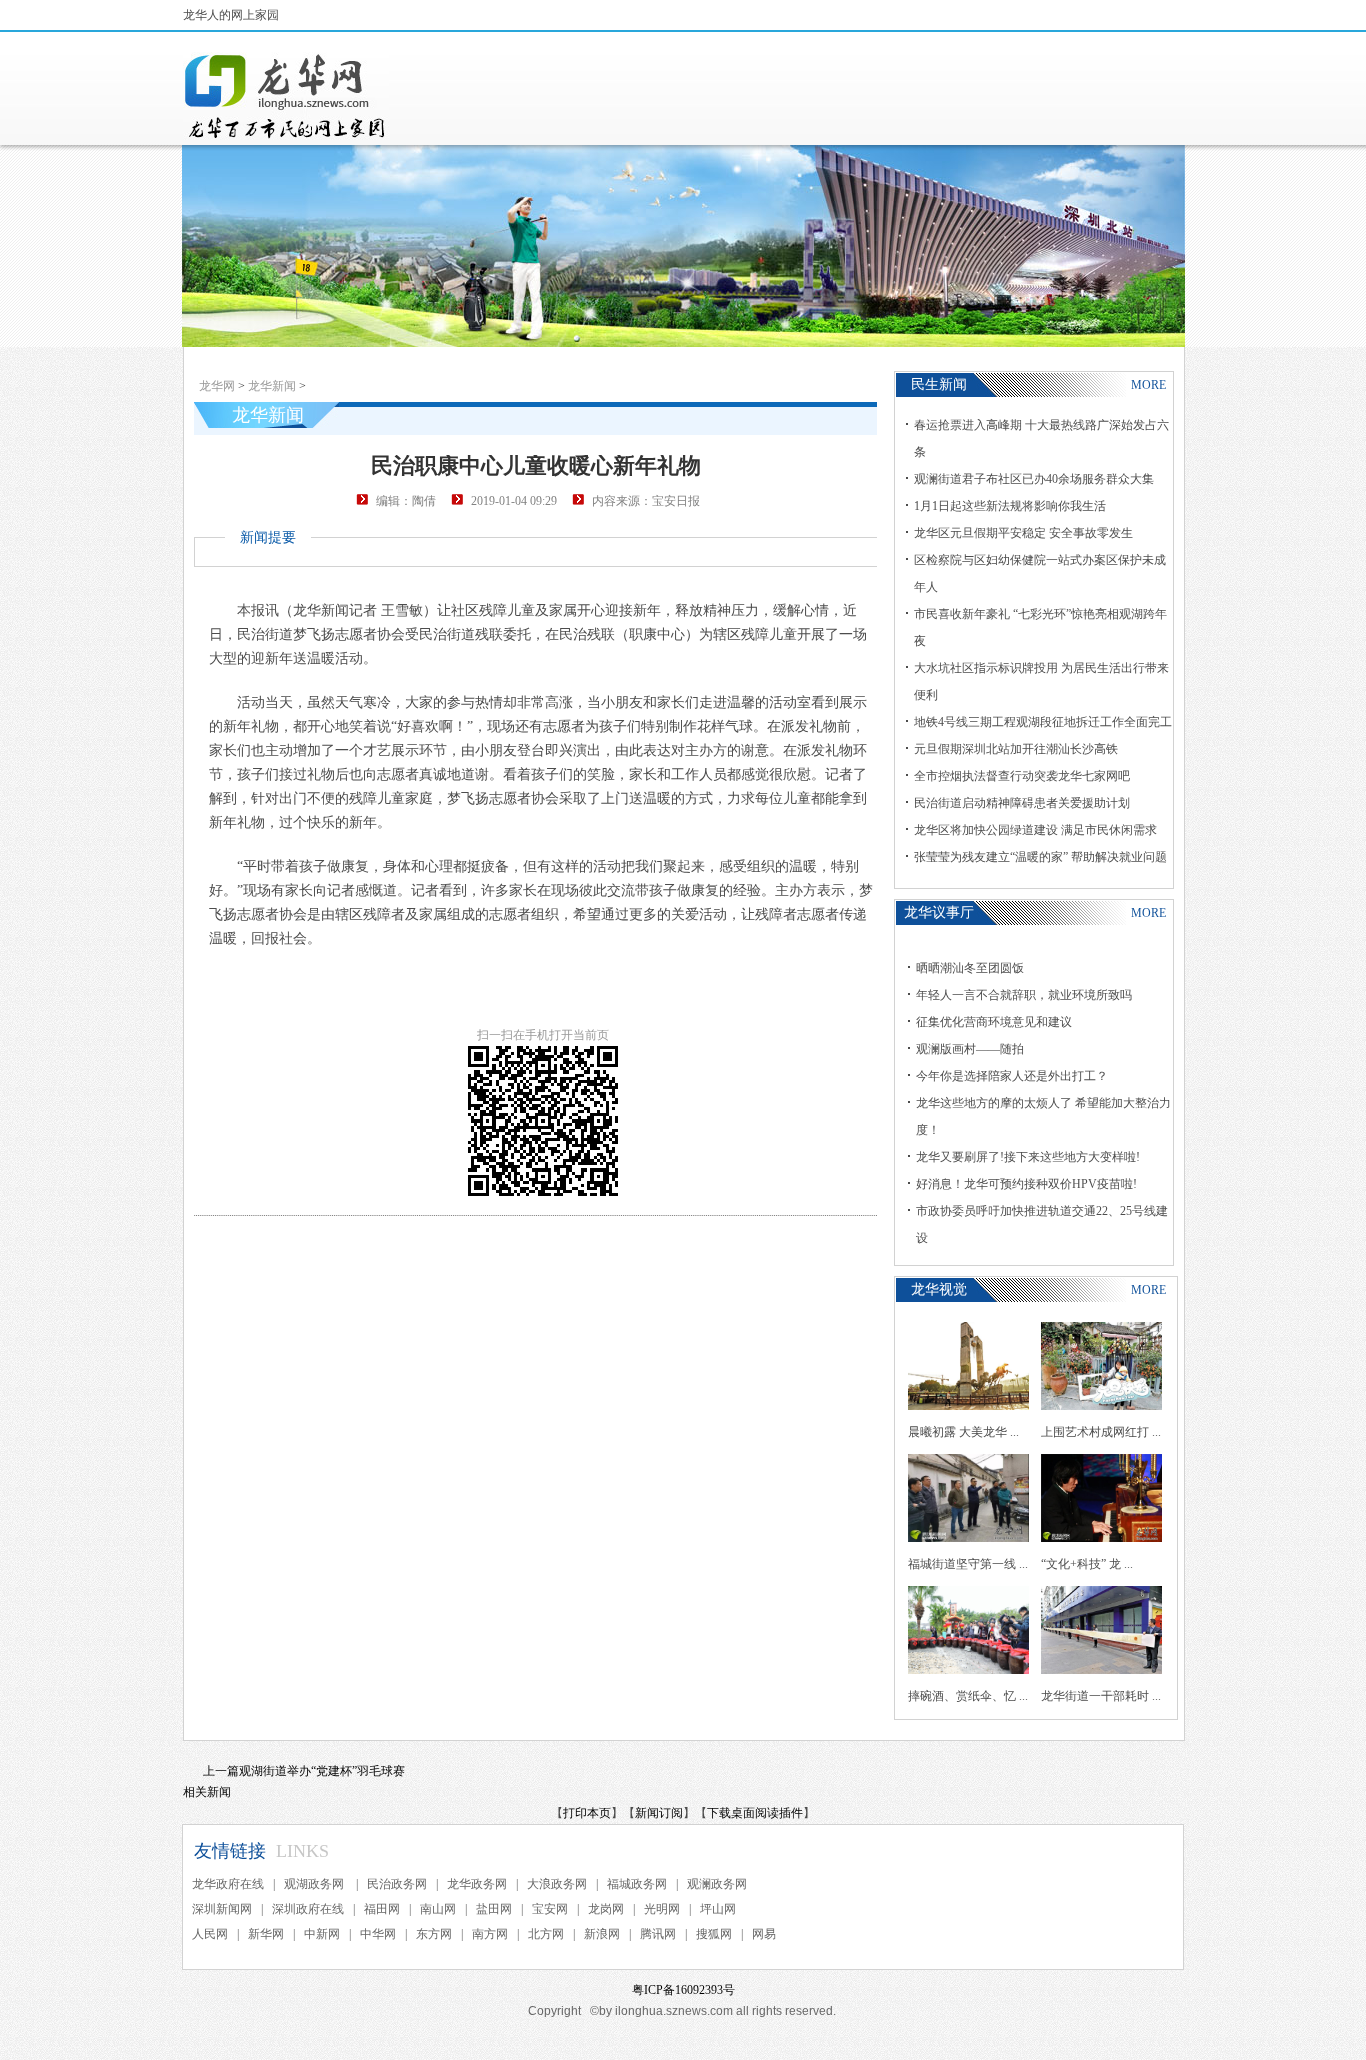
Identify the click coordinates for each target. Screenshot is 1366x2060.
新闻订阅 (659, 1813)
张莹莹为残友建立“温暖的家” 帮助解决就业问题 (1040, 857)
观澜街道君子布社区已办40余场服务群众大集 (1034, 479)
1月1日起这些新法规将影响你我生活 (1010, 506)
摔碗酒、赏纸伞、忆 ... (968, 1696)
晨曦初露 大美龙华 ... (963, 1432)
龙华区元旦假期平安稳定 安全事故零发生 (1023, 533)
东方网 (434, 1934)
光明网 (662, 1909)
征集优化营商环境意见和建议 (994, 1022)
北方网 (546, 1934)
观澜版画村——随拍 (970, 1049)
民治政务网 (397, 1884)
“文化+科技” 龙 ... (1087, 1564)
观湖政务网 (315, 1884)
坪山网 (718, 1909)
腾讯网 (658, 1934)
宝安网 (550, 1909)
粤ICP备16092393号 (683, 1990)
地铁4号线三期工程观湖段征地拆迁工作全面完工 (1043, 722)
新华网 (266, 1934)
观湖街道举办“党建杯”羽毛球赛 (322, 1771)
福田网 (382, 1909)
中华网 (378, 1934)
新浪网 (602, 1934)
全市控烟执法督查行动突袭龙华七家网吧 (1022, 776)
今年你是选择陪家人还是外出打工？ (1012, 1076)
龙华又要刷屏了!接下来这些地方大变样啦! (1028, 1157)
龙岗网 (606, 1909)
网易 (764, 1934)
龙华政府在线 (228, 1884)
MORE (1148, 385)
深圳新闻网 (222, 1909)
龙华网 (217, 386)
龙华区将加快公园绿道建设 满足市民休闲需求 (1035, 830)
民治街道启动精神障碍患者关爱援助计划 (1022, 803)
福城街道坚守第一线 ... (968, 1564)
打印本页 (587, 1813)
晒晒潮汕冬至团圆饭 (970, 968)
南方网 (490, 1934)
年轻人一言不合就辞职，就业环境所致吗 (1024, 995)
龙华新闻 (272, 386)
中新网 (322, 1934)
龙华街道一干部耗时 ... (1101, 1696)
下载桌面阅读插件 (755, 1813)
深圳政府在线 (308, 1909)
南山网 (438, 1909)
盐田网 (494, 1909)
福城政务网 (637, 1884)
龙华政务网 (477, 1884)
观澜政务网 (717, 1884)
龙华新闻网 (286, 96)
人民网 (210, 1934)
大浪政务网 (557, 1884)
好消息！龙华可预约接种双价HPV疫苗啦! (1026, 1184)
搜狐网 (714, 1934)
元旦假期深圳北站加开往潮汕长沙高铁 (1016, 749)
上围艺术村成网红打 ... (1101, 1432)
